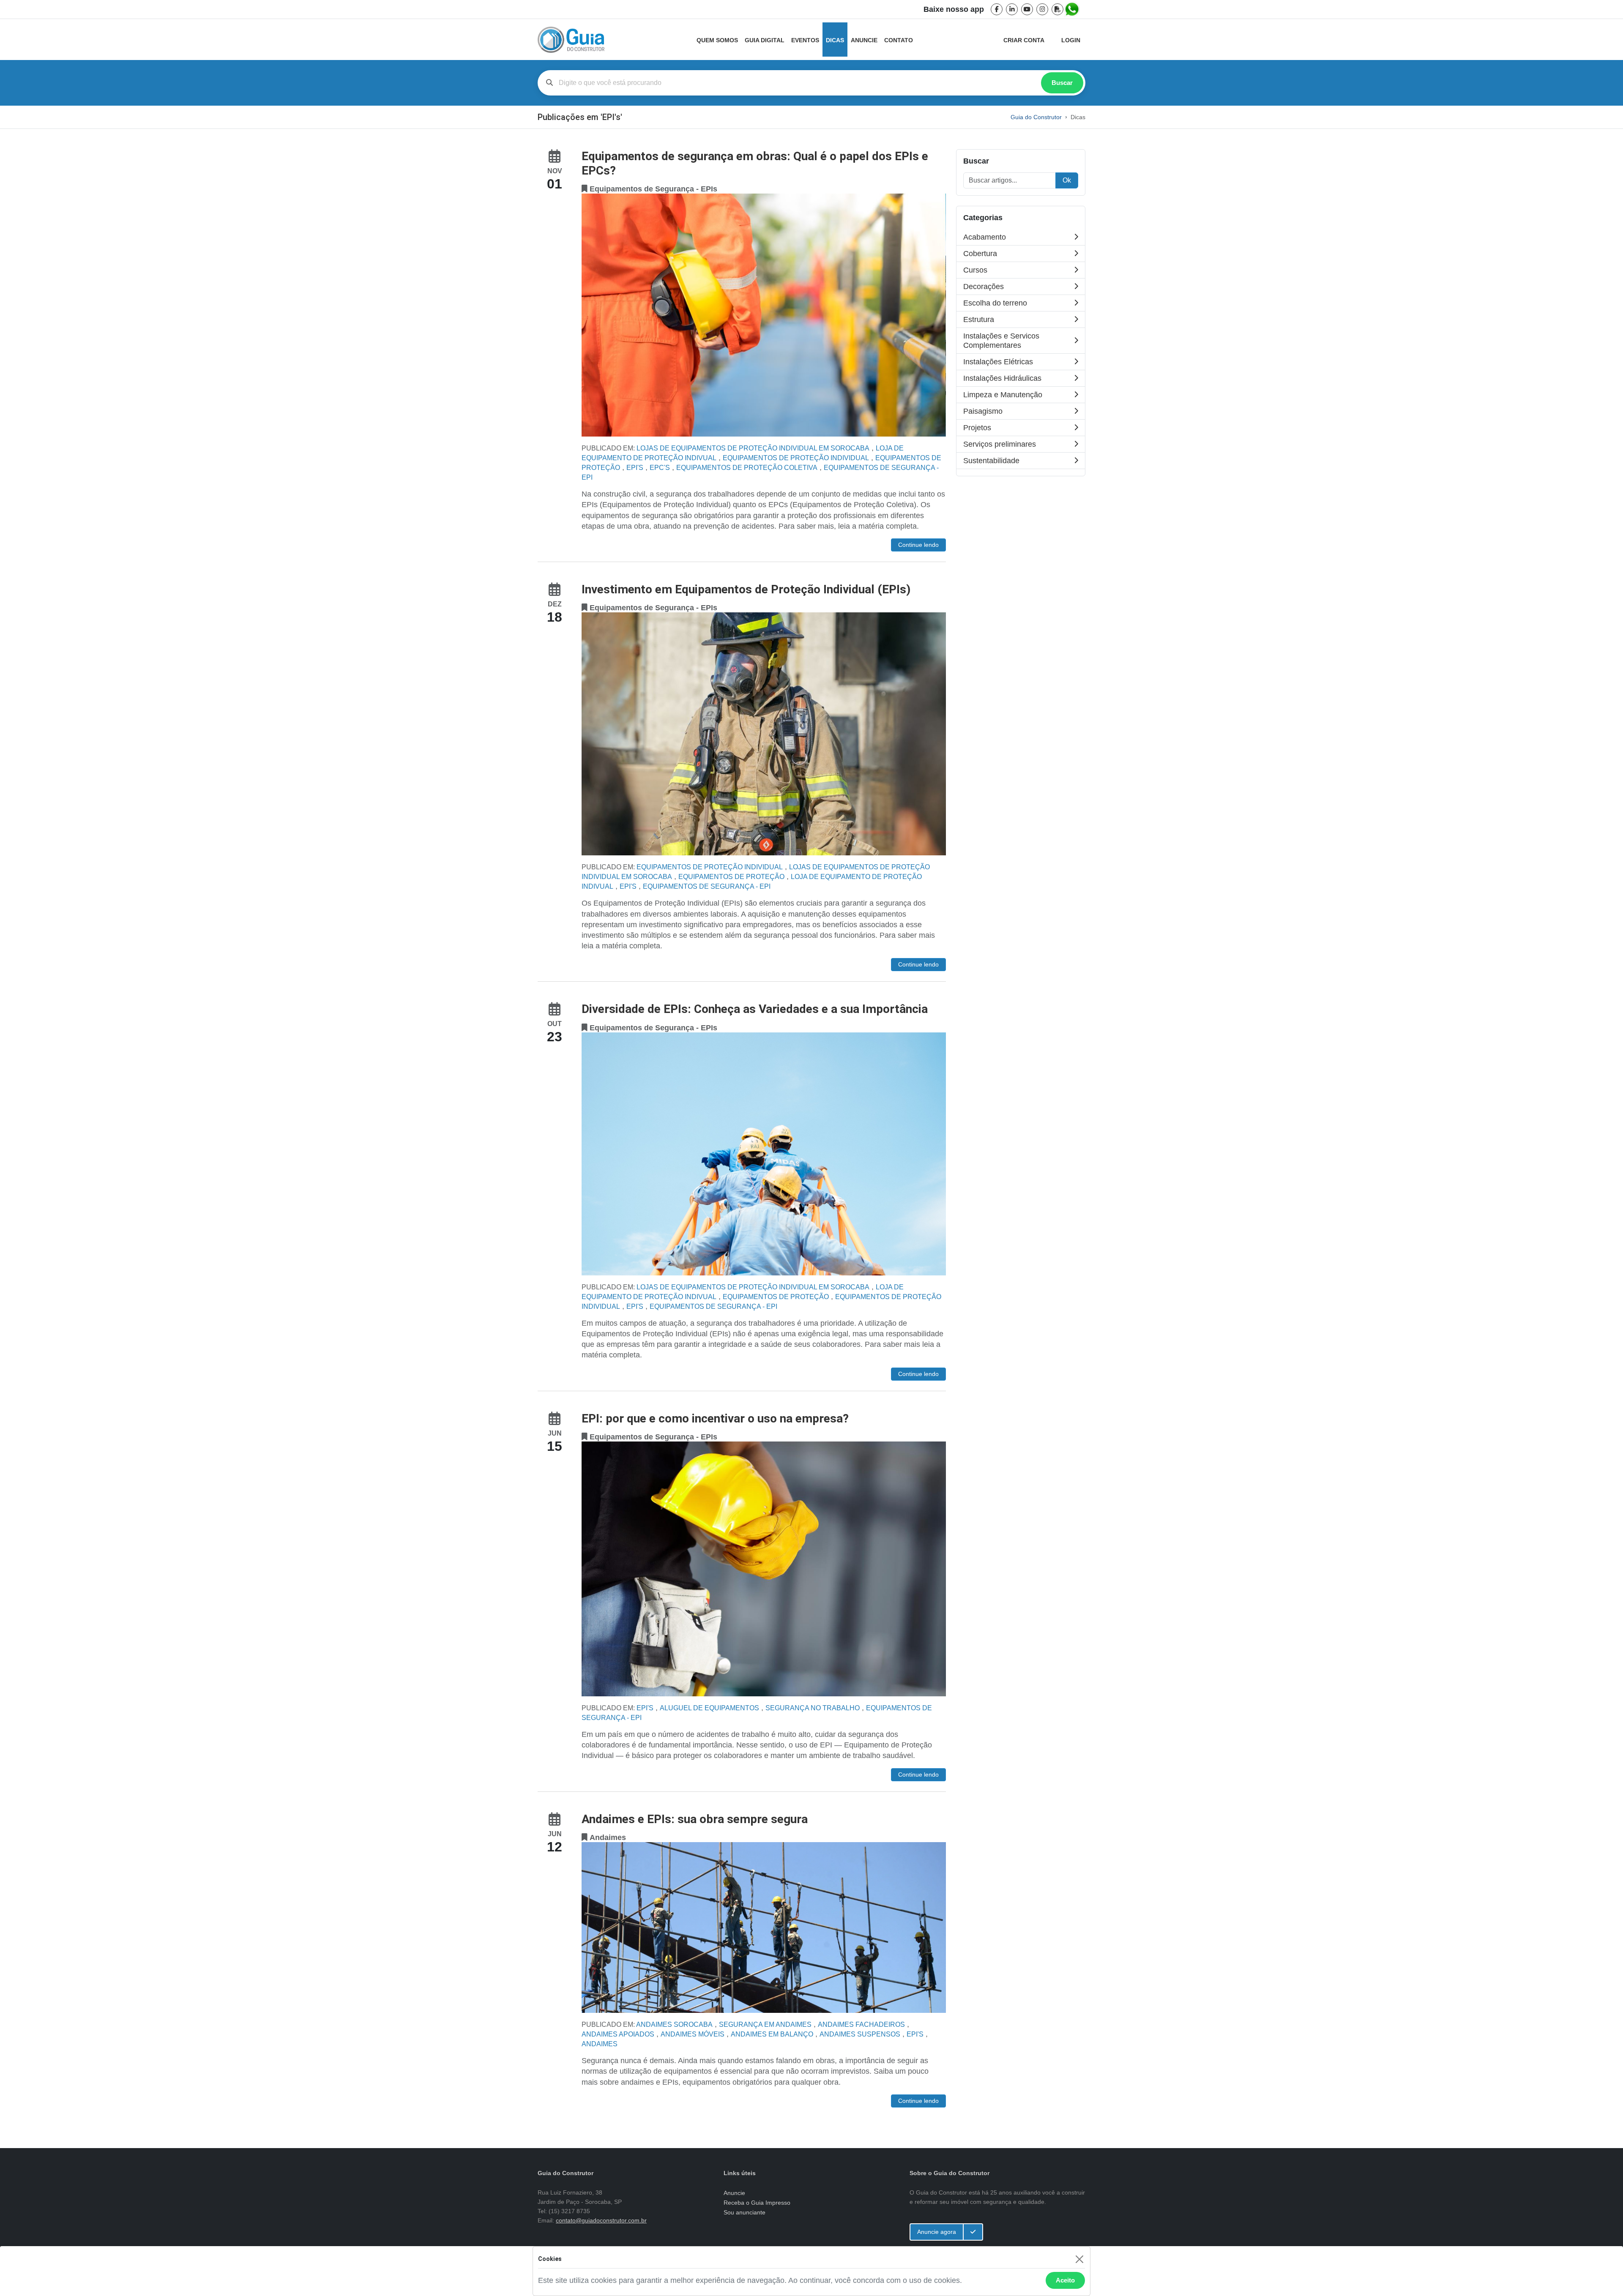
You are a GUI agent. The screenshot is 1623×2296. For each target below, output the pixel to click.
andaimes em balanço (772, 2034)
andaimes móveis (693, 2034)
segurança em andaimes (765, 2024)
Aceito (1065, 2280)
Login (1071, 40)
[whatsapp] (1073, 9)
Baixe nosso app (954, 9)
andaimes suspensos (860, 2034)
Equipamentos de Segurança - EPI (707, 886)
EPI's (635, 468)
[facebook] (997, 9)
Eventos (805, 40)
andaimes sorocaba (674, 2024)
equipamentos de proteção (731, 877)
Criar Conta (1024, 40)
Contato (899, 40)
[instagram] (1042, 9)
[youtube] (1027, 9)
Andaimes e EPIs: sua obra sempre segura (695, 1819)
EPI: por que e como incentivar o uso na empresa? (715, 1418)
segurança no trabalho (813, 1708)
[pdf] (1057, 9)
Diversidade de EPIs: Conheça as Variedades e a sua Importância (755, 1009)
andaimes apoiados (618, 2034)
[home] (571, 40)
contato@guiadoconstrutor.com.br (601, 2220)
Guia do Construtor (1036, 117)
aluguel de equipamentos (709, 1708)
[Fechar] (1079, 2259)
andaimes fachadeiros (861, 2024)
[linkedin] (1012, 9)
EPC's (660, 468)
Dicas (835, 40)
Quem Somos (717, 40)
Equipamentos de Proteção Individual (796, 458)
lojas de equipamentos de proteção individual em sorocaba (753, 448)
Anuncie (864, 40)
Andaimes (600, 2044)
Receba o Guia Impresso (757, 2203)
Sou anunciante (745, 2212)
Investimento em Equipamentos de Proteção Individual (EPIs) (746, 589)
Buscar (1062, 83)
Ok (1067, 180)
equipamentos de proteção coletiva (747, 468)
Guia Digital (765, 40)
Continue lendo (918, 545)
